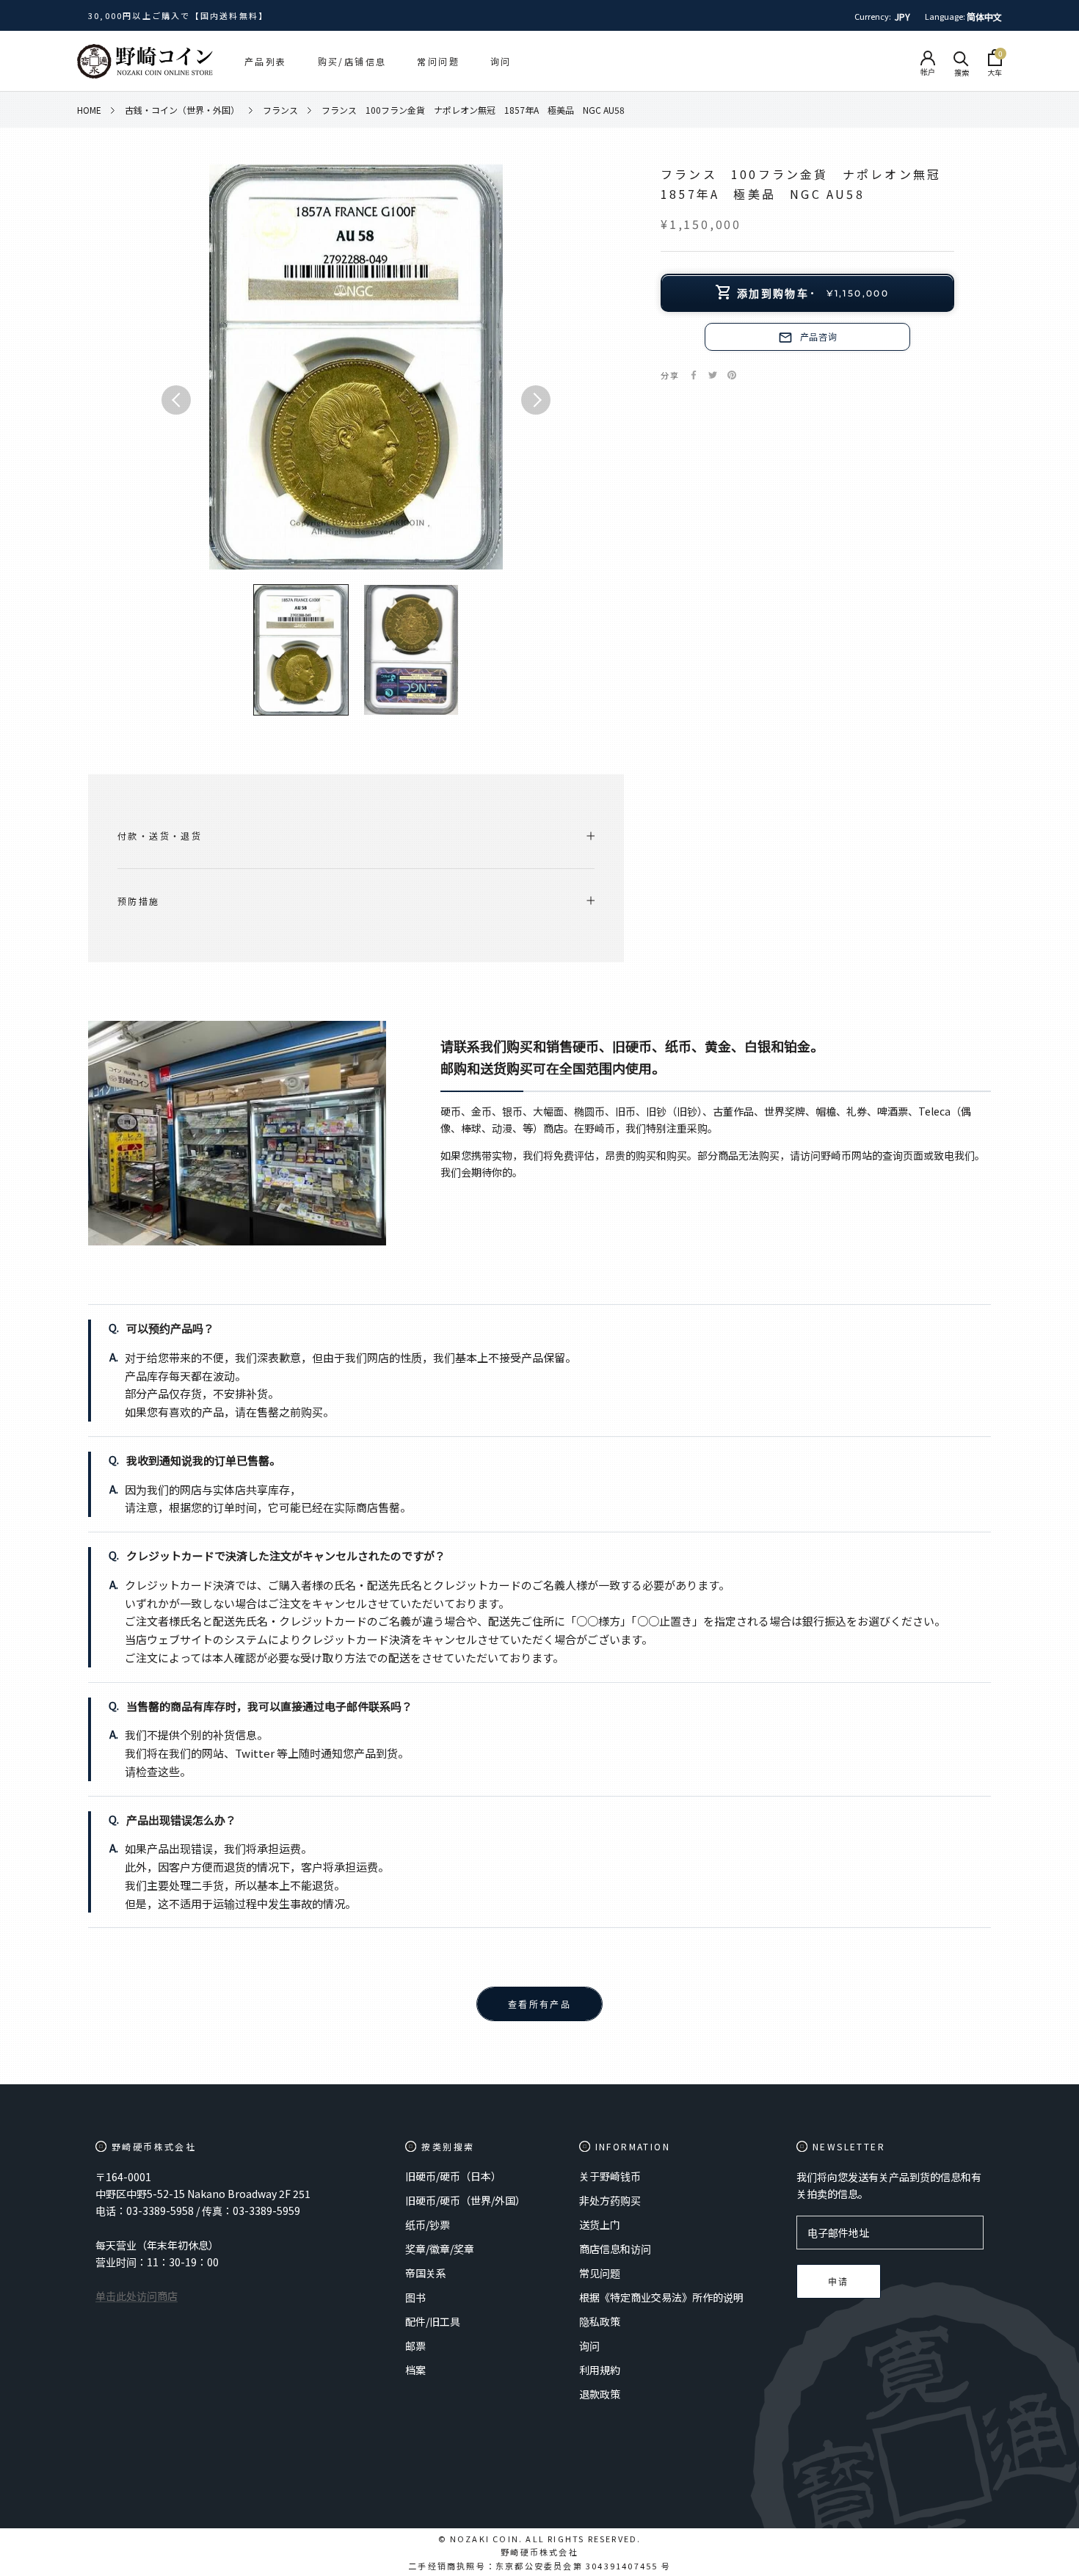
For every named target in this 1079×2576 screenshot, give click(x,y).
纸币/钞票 (428, 2224)
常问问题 (438, 61)
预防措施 (139, 901)
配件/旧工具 (433, 2321)
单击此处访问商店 (137, 2296)
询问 (501, 61)
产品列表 (266, 61)
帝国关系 (426, 2273)
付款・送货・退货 (160, 836)
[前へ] (176, 400)
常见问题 (600, 2273)
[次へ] (536, 400)
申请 (839, 2282)
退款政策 (600, 2394)
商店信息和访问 (615, 2249)
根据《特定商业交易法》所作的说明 (661, 2297)
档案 (415, 2370)
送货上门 (600, 2224)
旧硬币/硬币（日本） (453, 2176)
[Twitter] (713, 375)
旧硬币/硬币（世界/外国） (465, 2200)
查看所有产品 (539, 2005)
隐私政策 (600, 2321)
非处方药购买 (610, 2200)
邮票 (415, 2346)
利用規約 (600, 2370)
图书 (415, 2297)
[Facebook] (694, 375)
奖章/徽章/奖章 (440, 2249)
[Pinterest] (732, 375)
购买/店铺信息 (352, 61)
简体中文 (984, 17)
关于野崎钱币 (610, 2176)
